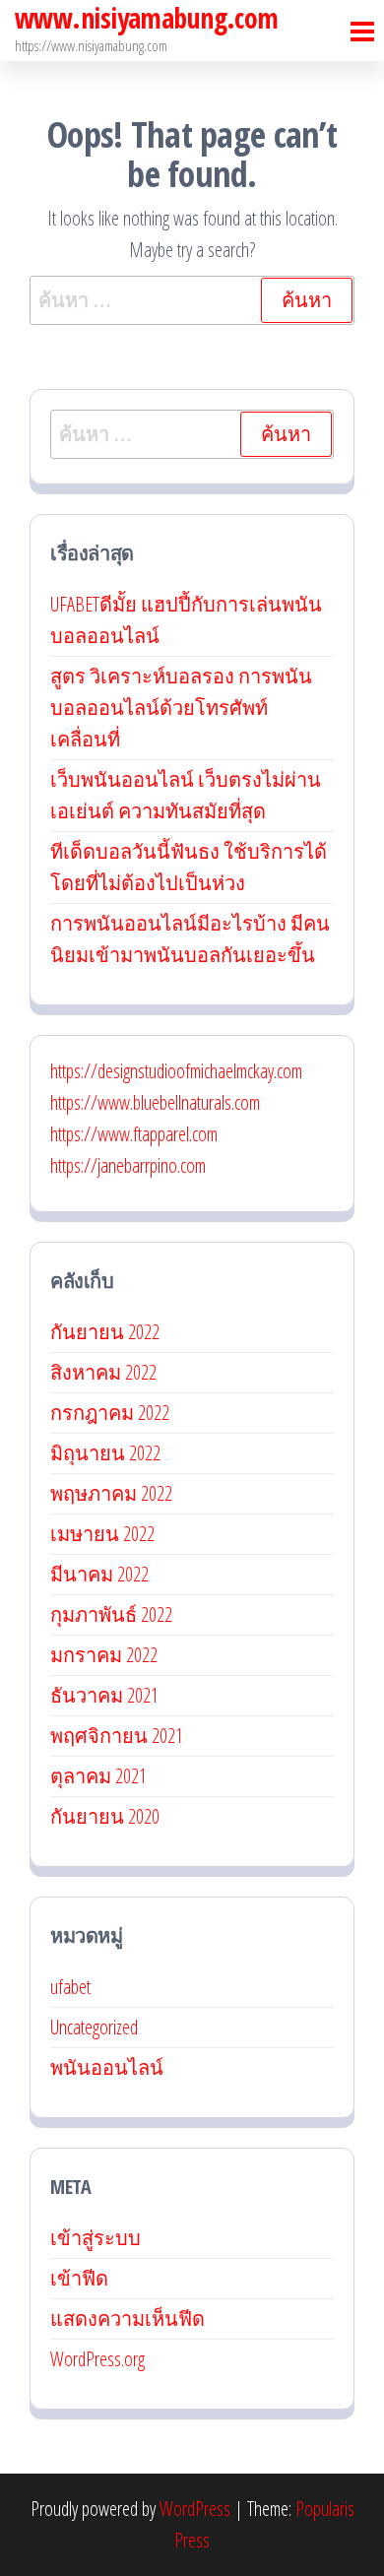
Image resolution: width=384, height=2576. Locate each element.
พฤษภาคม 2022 (111, 1493)
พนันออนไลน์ (107, 2067)
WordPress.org (97, 2359)
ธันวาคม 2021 (104, 1695)
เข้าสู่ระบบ (96, 2238)
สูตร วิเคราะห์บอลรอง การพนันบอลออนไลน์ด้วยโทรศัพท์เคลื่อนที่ (181, 708)
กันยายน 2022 (105, 1332)
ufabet (70, 1987)
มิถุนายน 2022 (105, 1453)
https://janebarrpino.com (128, 1165)
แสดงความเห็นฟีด (128, 2318)
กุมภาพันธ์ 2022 (111, 1614)
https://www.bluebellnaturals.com (155, 1102)
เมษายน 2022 (102, 1534)
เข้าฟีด (79, 2278)
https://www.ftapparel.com (134, 1134)
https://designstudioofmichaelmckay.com (176, 1071)
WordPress (195, 2509)
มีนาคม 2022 (99, 1574)
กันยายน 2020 (105, 1816)
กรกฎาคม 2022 (110, 1413)
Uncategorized (94, 2027)
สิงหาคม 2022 (103, 1372)
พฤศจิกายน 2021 (117, 1736)
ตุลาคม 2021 (98, 1776)
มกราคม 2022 (104, 1655)
